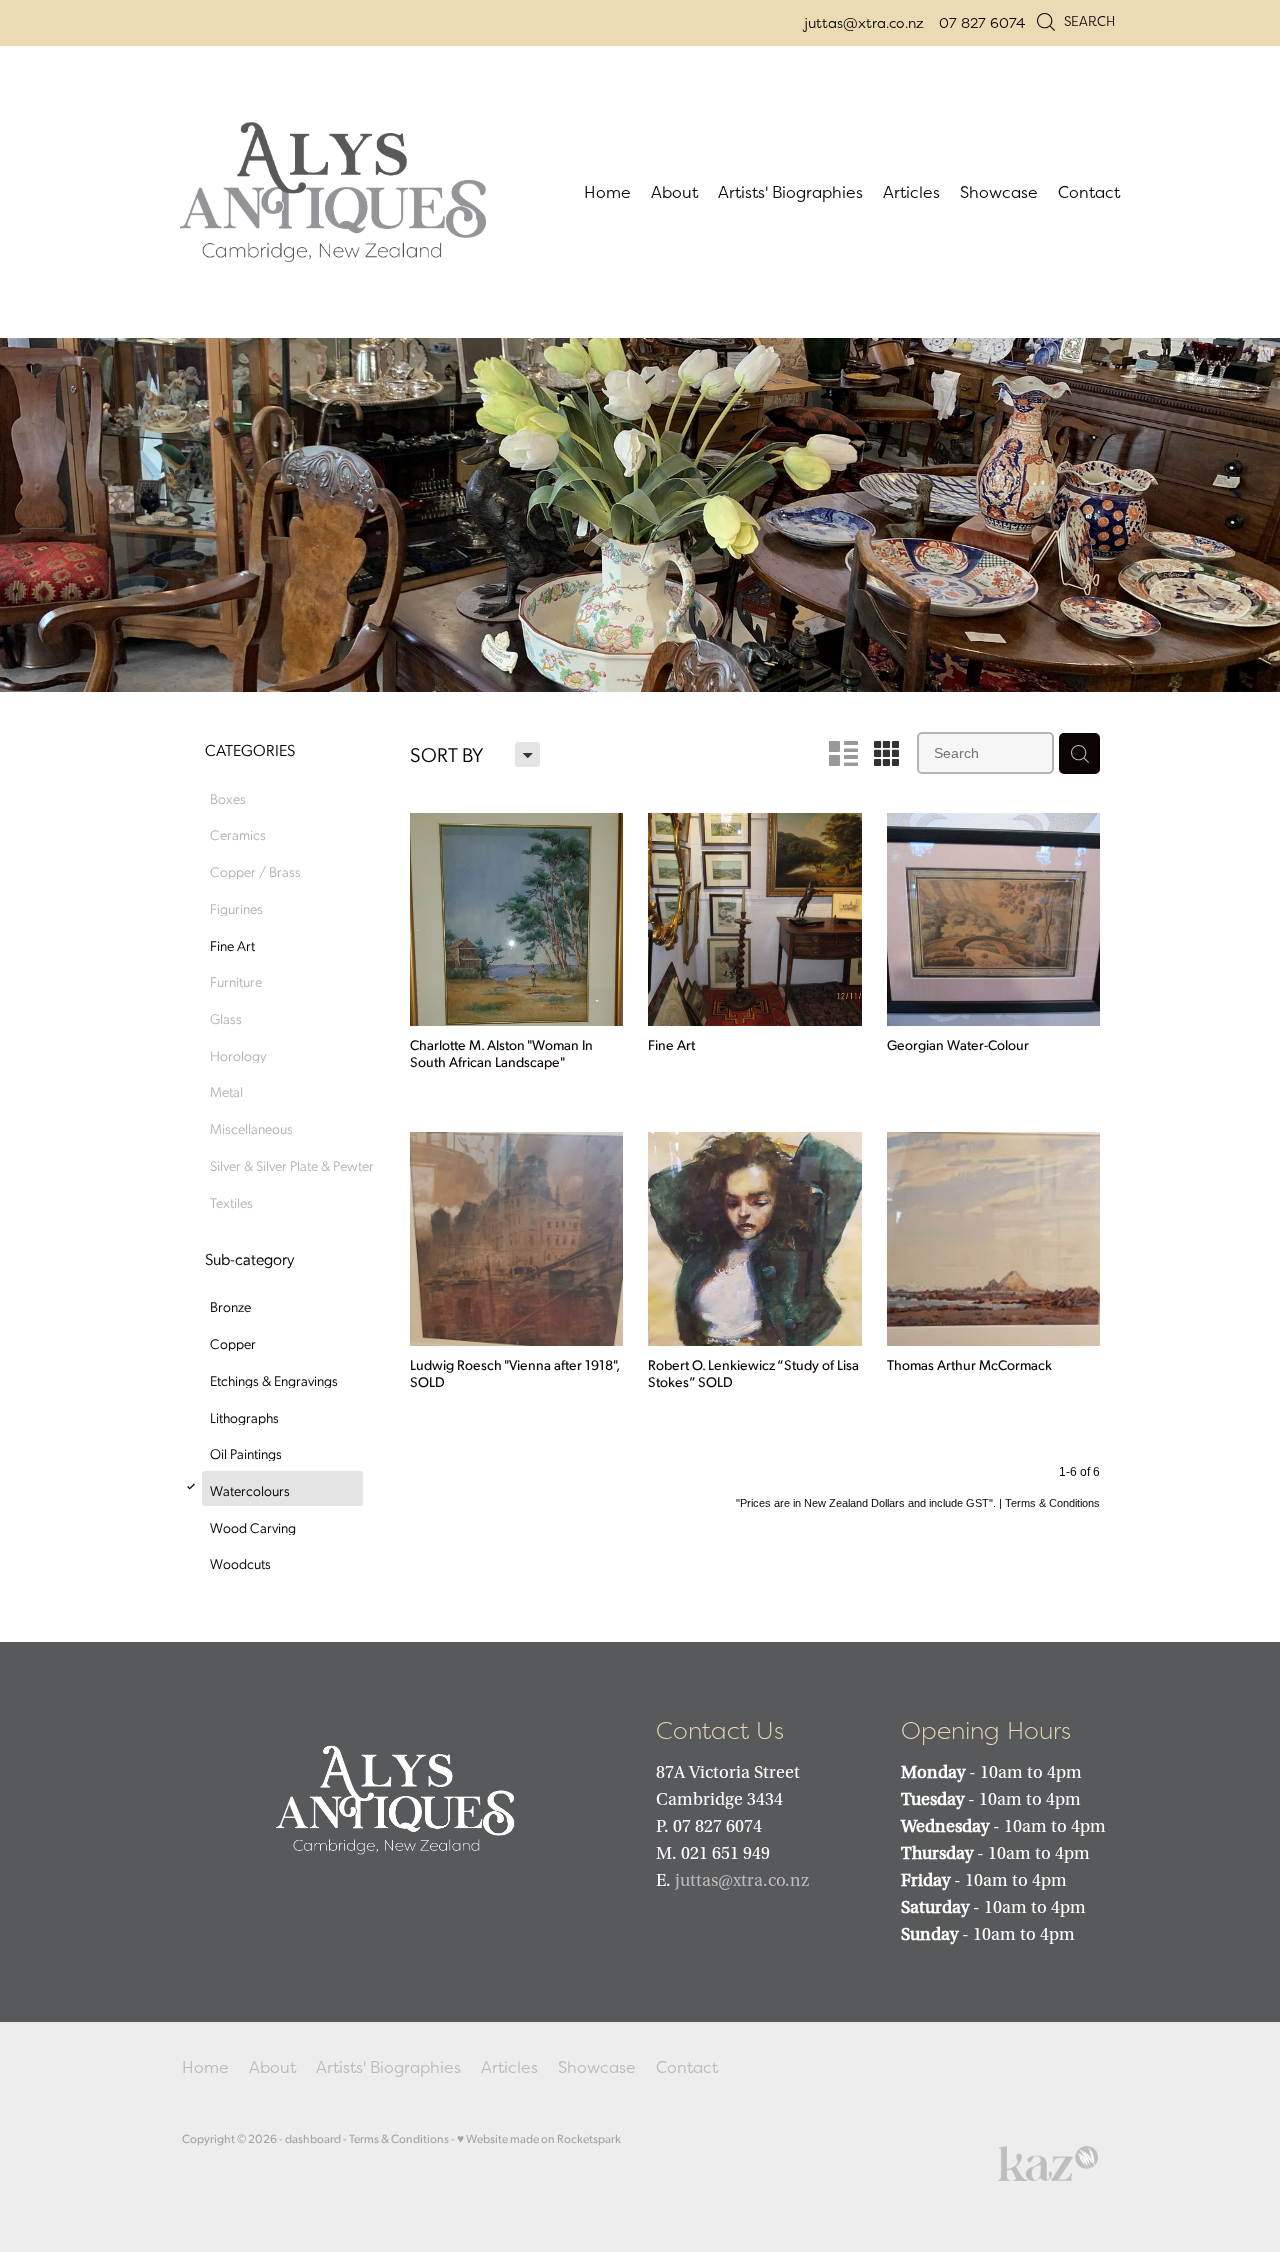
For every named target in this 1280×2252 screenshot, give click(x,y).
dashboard (313, 2138)
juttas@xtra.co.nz (864, 23)
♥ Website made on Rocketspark (539, 2138)
